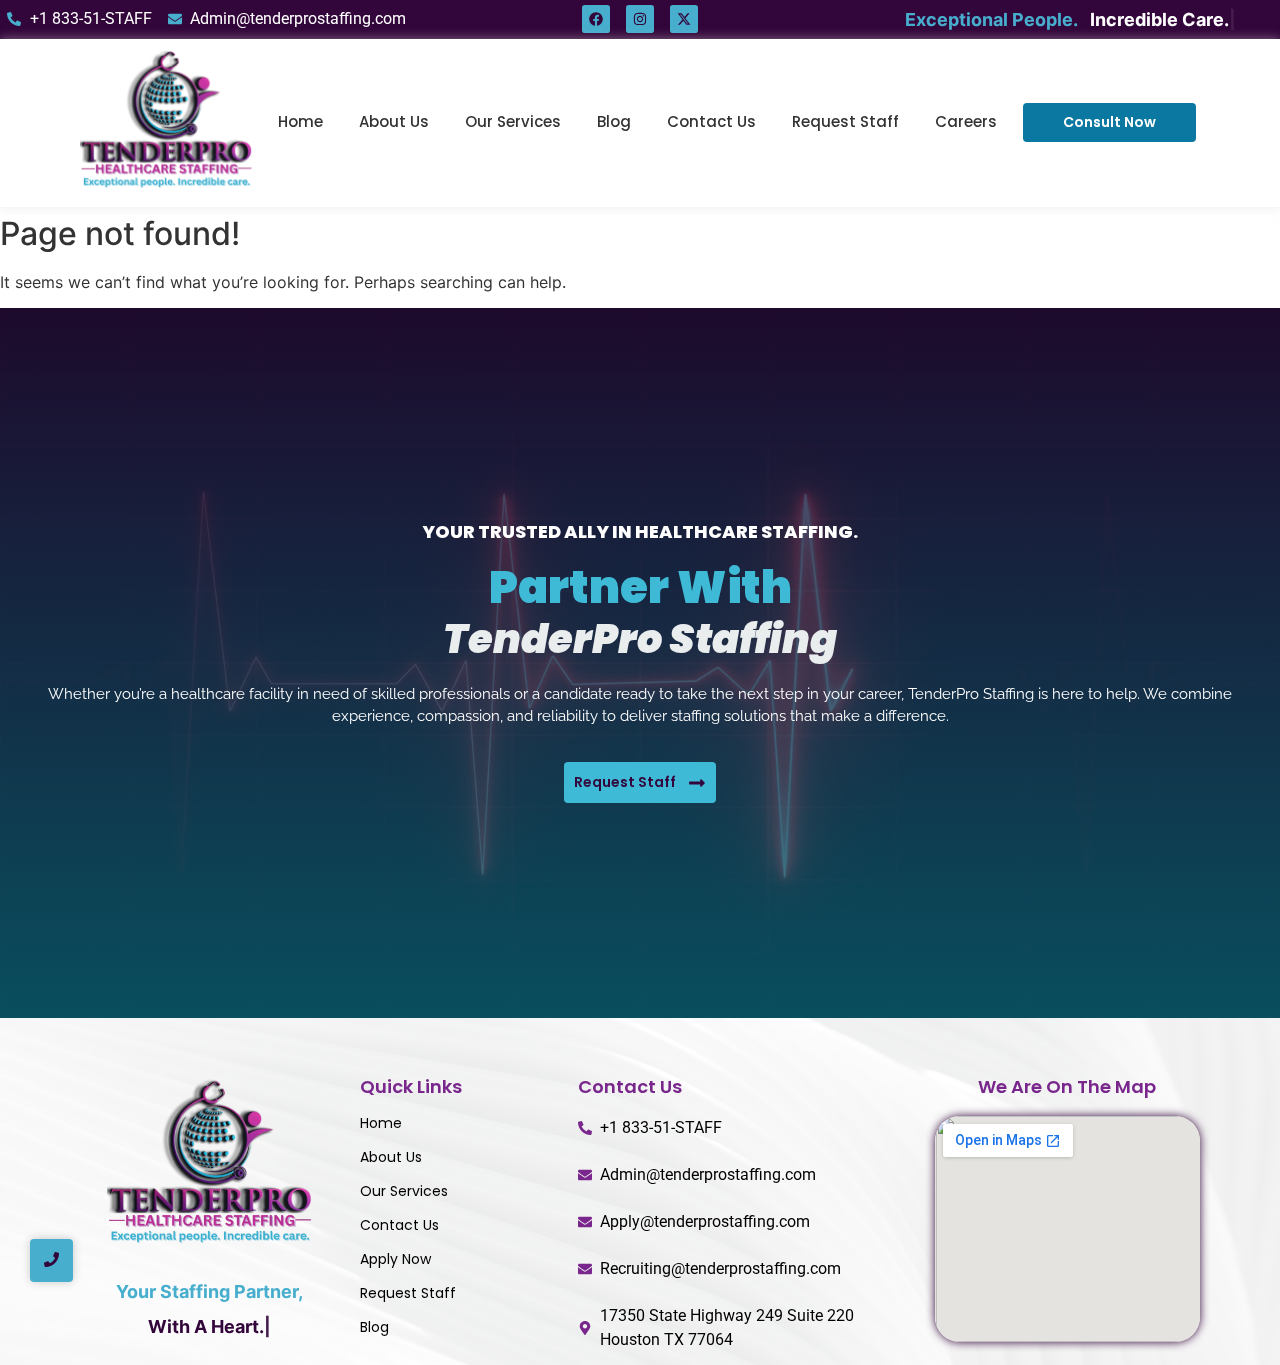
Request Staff (845, 121)
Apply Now (395, 1259)
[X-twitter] (684, 19)
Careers (966, 121)
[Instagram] (640, 19)
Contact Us (711, 121)
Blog (614, 121)
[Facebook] (596, 19)
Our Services (513, 121)
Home (300, 121)
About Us (394, 121)
